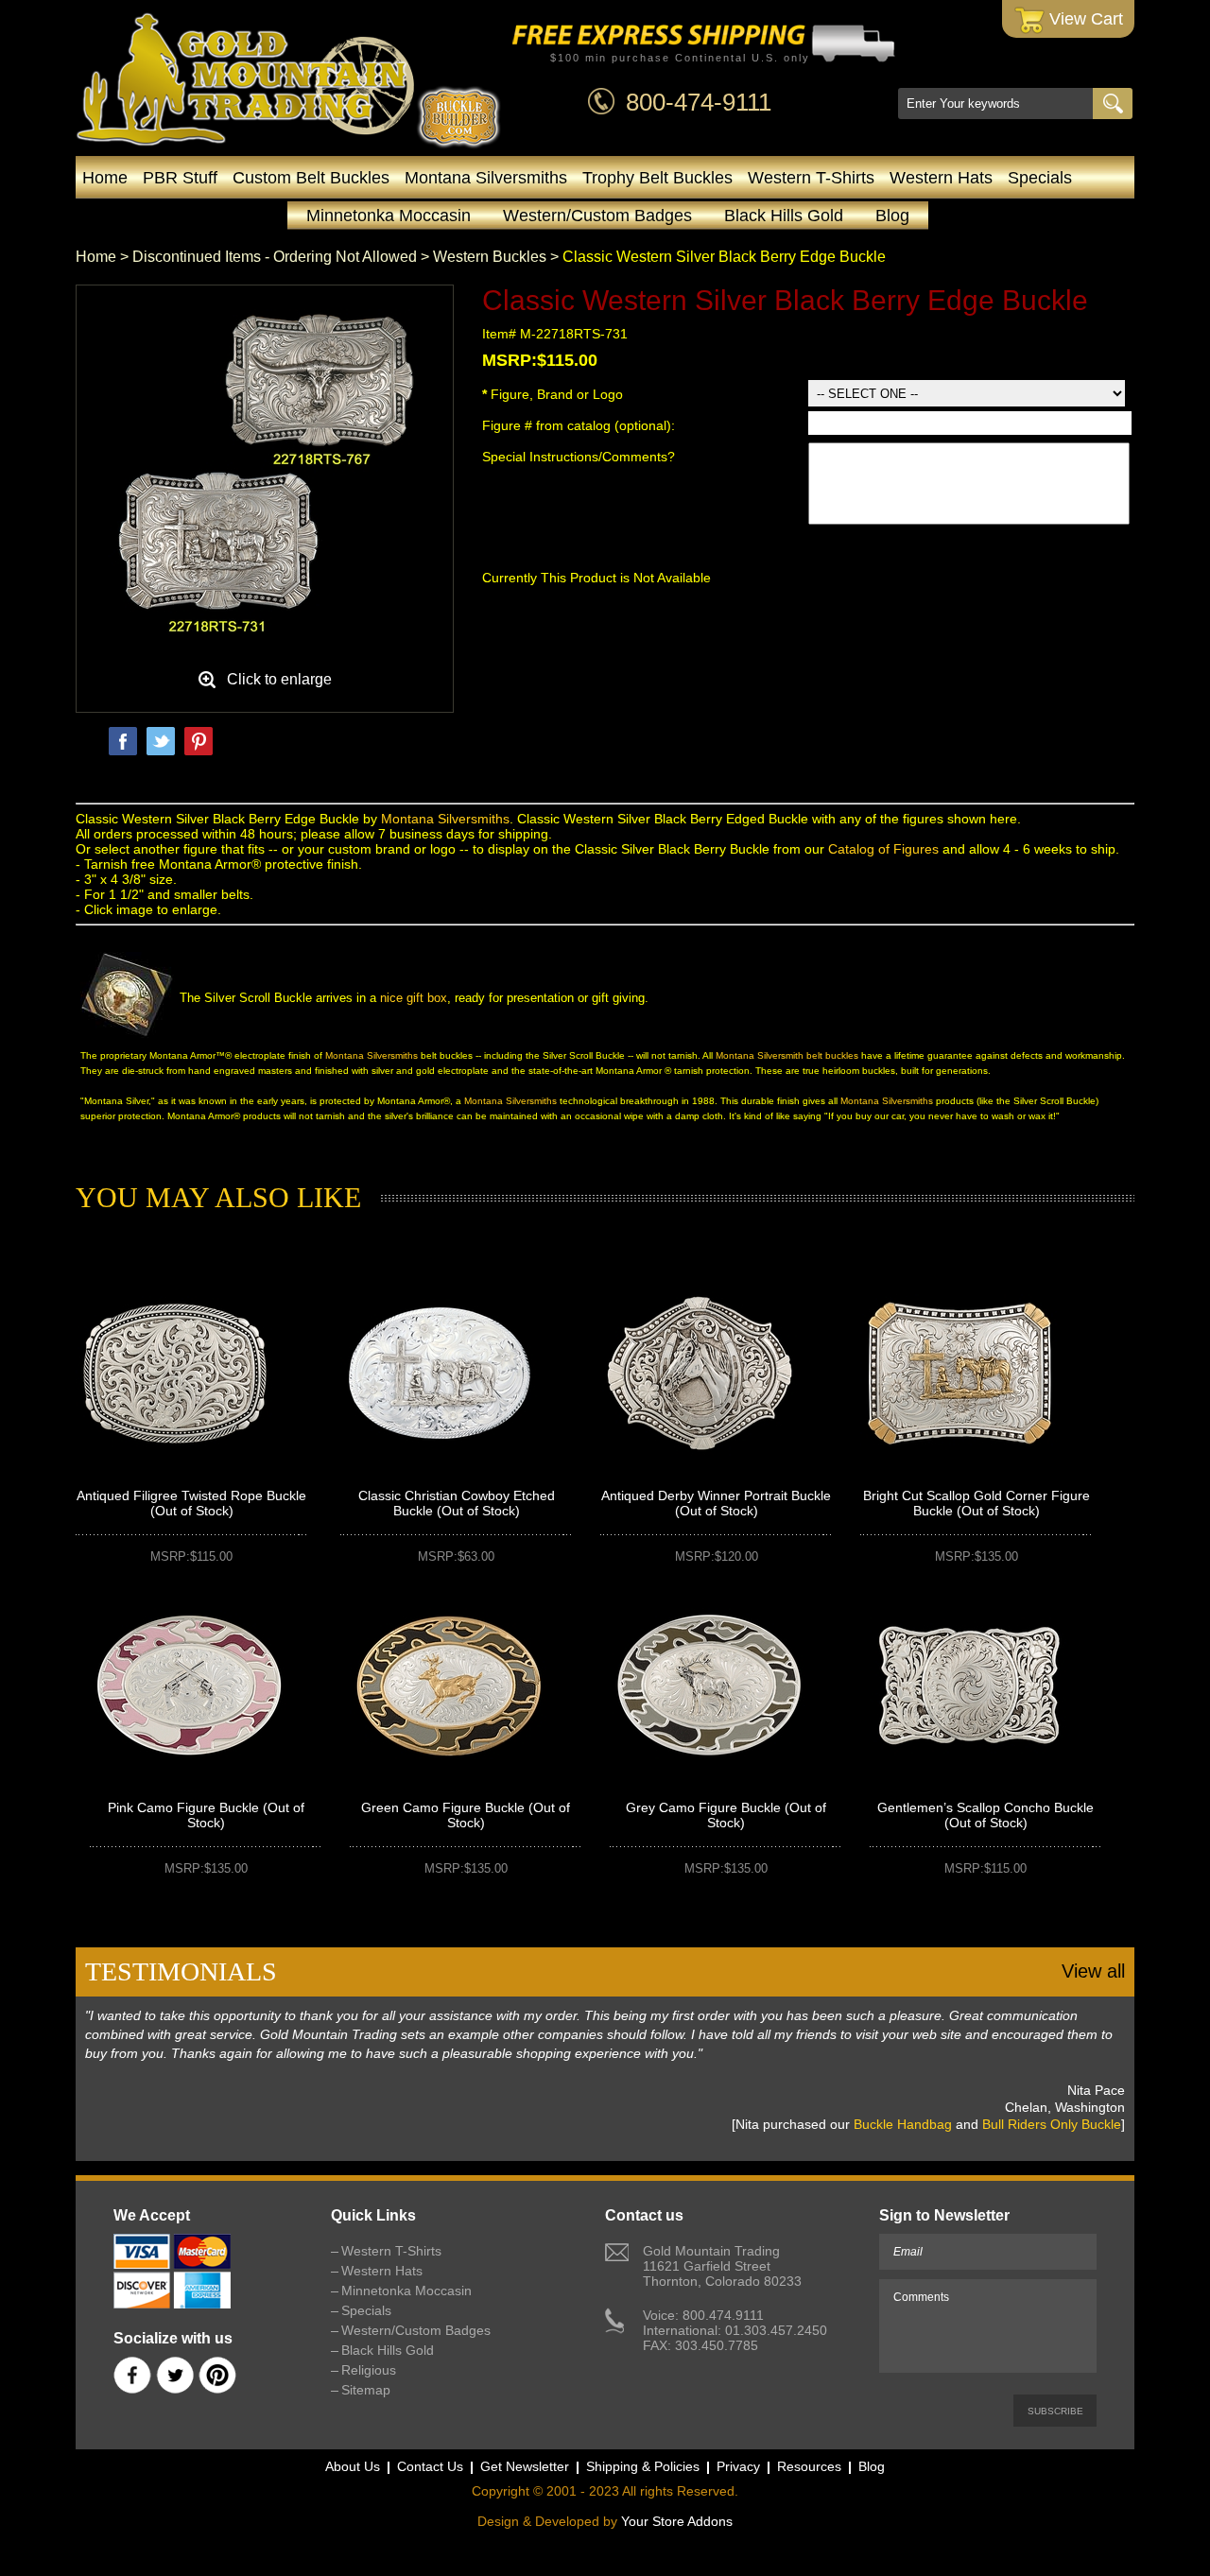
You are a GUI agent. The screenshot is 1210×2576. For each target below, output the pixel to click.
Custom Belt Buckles (311, 178)
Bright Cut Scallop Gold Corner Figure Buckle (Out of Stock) (977, 1503)
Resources (809, 2466)
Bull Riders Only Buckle (1052, 2124)
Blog (892, 216)
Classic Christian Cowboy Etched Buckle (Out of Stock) (457, 1503)
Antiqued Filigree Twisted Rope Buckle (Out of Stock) (191, 1503)
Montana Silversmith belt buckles (787, 1055)
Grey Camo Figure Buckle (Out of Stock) (726, 1815)
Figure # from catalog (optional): (580, 425)
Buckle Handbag (903, 2124)
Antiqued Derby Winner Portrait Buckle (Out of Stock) (716, 1503)
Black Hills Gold (784, 216)
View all (1093, 1971)
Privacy (738, 2466)
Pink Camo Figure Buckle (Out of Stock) (206, 1815)
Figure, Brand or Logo (553, 394)
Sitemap (366, 2390)
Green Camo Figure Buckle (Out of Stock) (466, 1815)
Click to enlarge (279, 679)
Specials (1040, 178)
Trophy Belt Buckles (657, 178)
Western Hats (941, 178)
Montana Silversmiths (486, 178)
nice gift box (414, 998)
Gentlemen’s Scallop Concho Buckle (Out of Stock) (985, 1815)
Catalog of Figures (883, 849)
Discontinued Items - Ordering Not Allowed (275, 257)
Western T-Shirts (811, 178)
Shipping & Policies (643, 2466)
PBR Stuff (180, 178)
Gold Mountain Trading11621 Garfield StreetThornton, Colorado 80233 (722, 2266)
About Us (353, 2466)
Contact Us (430, 2466)
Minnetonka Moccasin (389, 216)
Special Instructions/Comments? (579, 457)
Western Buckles (490, 257)
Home (105, 178)
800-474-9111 (699, 102)
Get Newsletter (525, 2466)
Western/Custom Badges (597, 216)
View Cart (1084, 19)
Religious (369, 2370)
